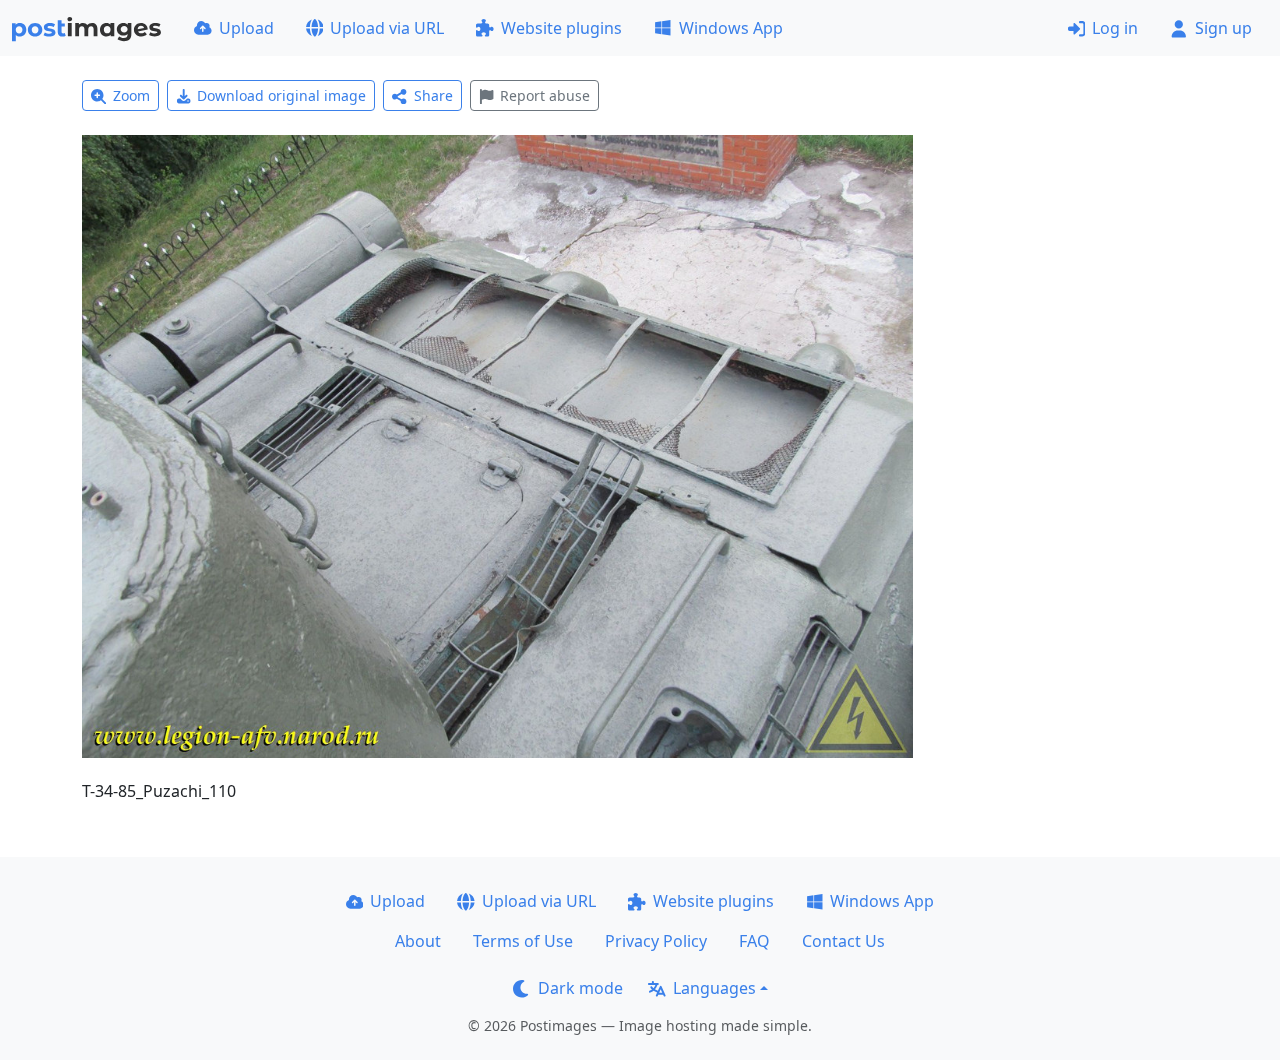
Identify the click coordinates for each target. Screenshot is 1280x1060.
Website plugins (561, 28)
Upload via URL (387, 28)
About (418, 941)
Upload (246, 28)
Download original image (281, 95)
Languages (714, 988)
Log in (1115, 28)
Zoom (131, 95)
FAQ (754, 941)
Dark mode (580, 988)
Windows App (731, 28)
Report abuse (545, 95)
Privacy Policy (656, 941)
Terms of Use (523, 941)
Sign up (1223, 28)
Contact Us (843, 941)
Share (433, 95)
